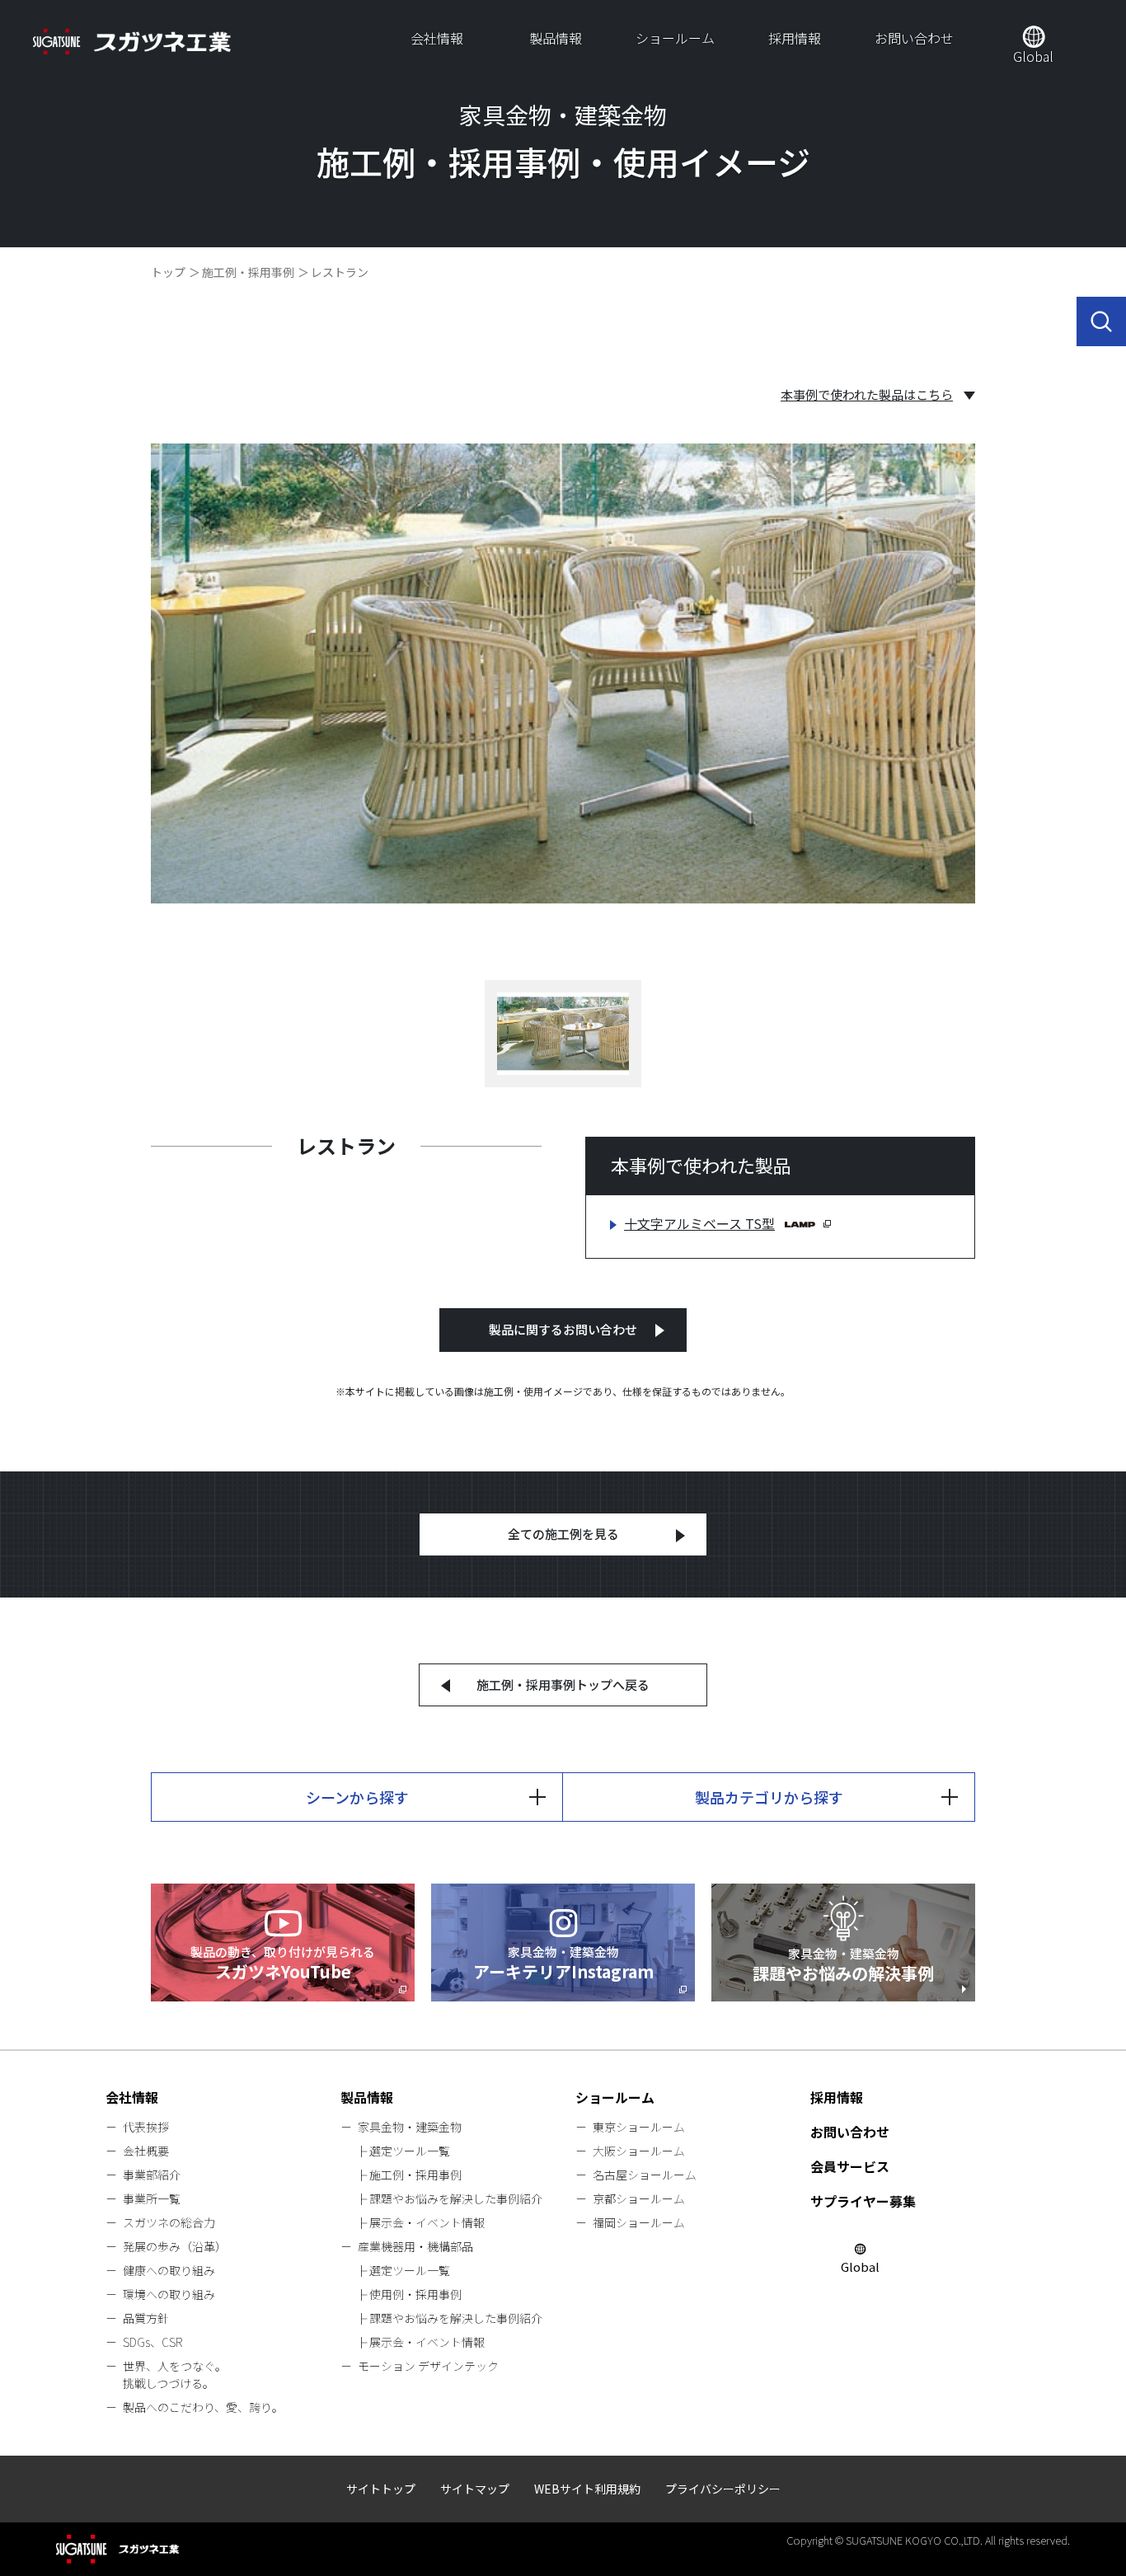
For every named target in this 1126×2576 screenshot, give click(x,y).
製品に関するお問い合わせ (563, 1329)
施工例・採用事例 (248, 272)
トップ (168, 272)
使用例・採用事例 (415, 2294)
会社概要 (146, 2151)
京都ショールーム (639, 2198)
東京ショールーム (639, 2127)
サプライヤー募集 (863, 2201)
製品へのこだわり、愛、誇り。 (203, 2407)
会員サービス (850, 2166)
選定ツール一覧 (410, 2151)
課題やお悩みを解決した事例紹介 (456, 2198)
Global (1033, 56)
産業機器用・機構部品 (415, 2246)
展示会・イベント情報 (427, 2222)
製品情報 (556, 38)
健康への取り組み (169, 2270)
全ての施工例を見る (563, 1534)
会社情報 (437, 38)
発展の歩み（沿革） (175, 2246)
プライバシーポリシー (723, 2489)
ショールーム (675, 38)
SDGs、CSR (152, 2342)
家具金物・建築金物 (410, 2127)
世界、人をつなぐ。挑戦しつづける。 (175, 2374)
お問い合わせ (914, 38)
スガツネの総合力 (169, 2222)
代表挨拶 (146, 2127)
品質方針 (146, 2318)
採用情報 (795, 38)
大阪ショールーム (639, 2151)
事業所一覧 (152, 2198)
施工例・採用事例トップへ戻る (563, 1684)
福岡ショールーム (639, 2222)
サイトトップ (381, 2489)
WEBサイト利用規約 (587, 2489)
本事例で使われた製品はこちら (867, 395)
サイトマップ (475, 2489)
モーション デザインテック (428, 2366)
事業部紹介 (152, 2175)
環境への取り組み (169, 2294)
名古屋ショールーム (645, 2175)
